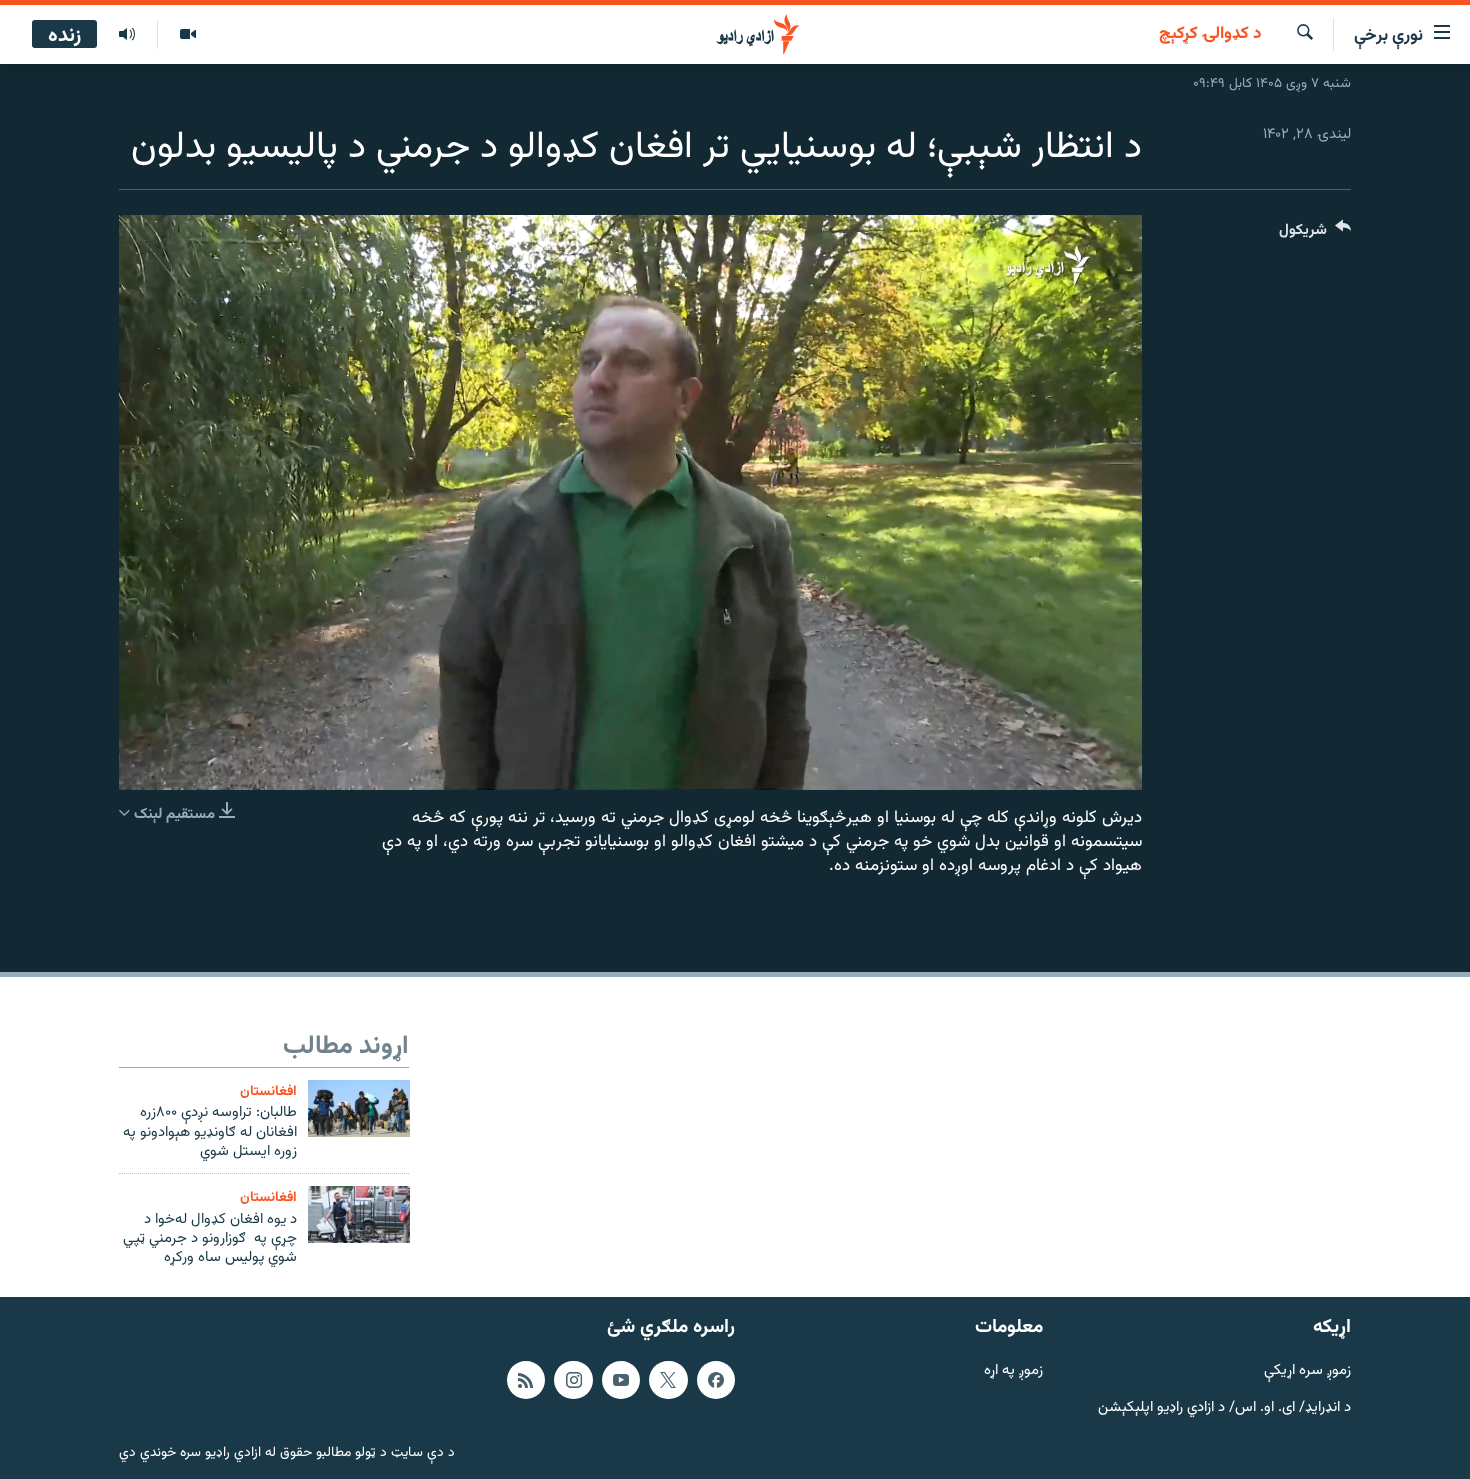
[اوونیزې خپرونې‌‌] (127, 35)
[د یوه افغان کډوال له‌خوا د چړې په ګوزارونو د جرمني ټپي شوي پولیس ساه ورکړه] (359, 1214)
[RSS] (526, 1379)
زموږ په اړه (1013, 1370)
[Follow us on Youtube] (621, 1379)
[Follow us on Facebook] (716, 1379)
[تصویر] (187, 35)
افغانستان (268, 1091)
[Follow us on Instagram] (573, 1379)
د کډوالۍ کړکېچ (1210, 35)
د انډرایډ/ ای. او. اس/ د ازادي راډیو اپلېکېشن (1224, 1407)
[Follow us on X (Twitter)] (668, 1379)
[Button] (1315, 234)
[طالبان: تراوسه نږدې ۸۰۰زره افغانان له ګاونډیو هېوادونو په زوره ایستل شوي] (359, 1108)
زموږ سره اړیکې (1307, 1370)
